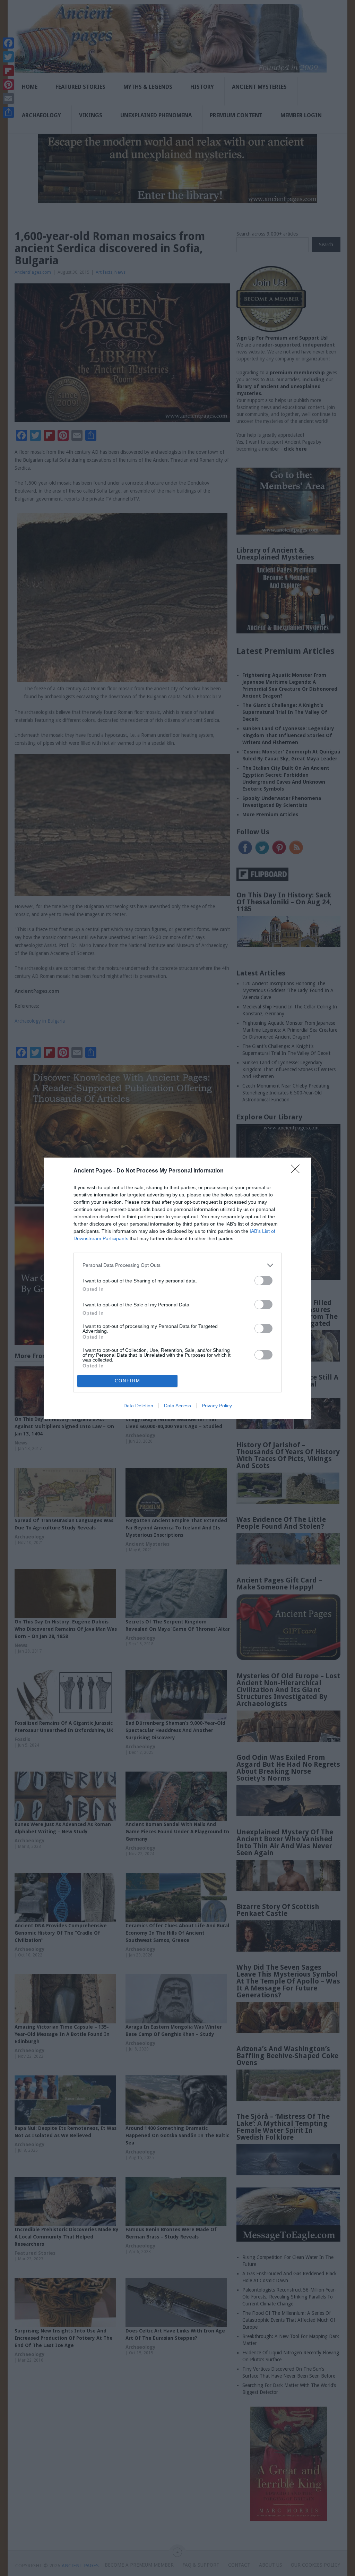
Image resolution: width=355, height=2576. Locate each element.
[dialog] (177, 1288)
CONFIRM (128, 1381)
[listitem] (177, 1265)
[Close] (297, 1171)
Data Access (177, 1406)
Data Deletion (138, 1406)
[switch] (263, 1281)
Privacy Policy (217, 1406)
